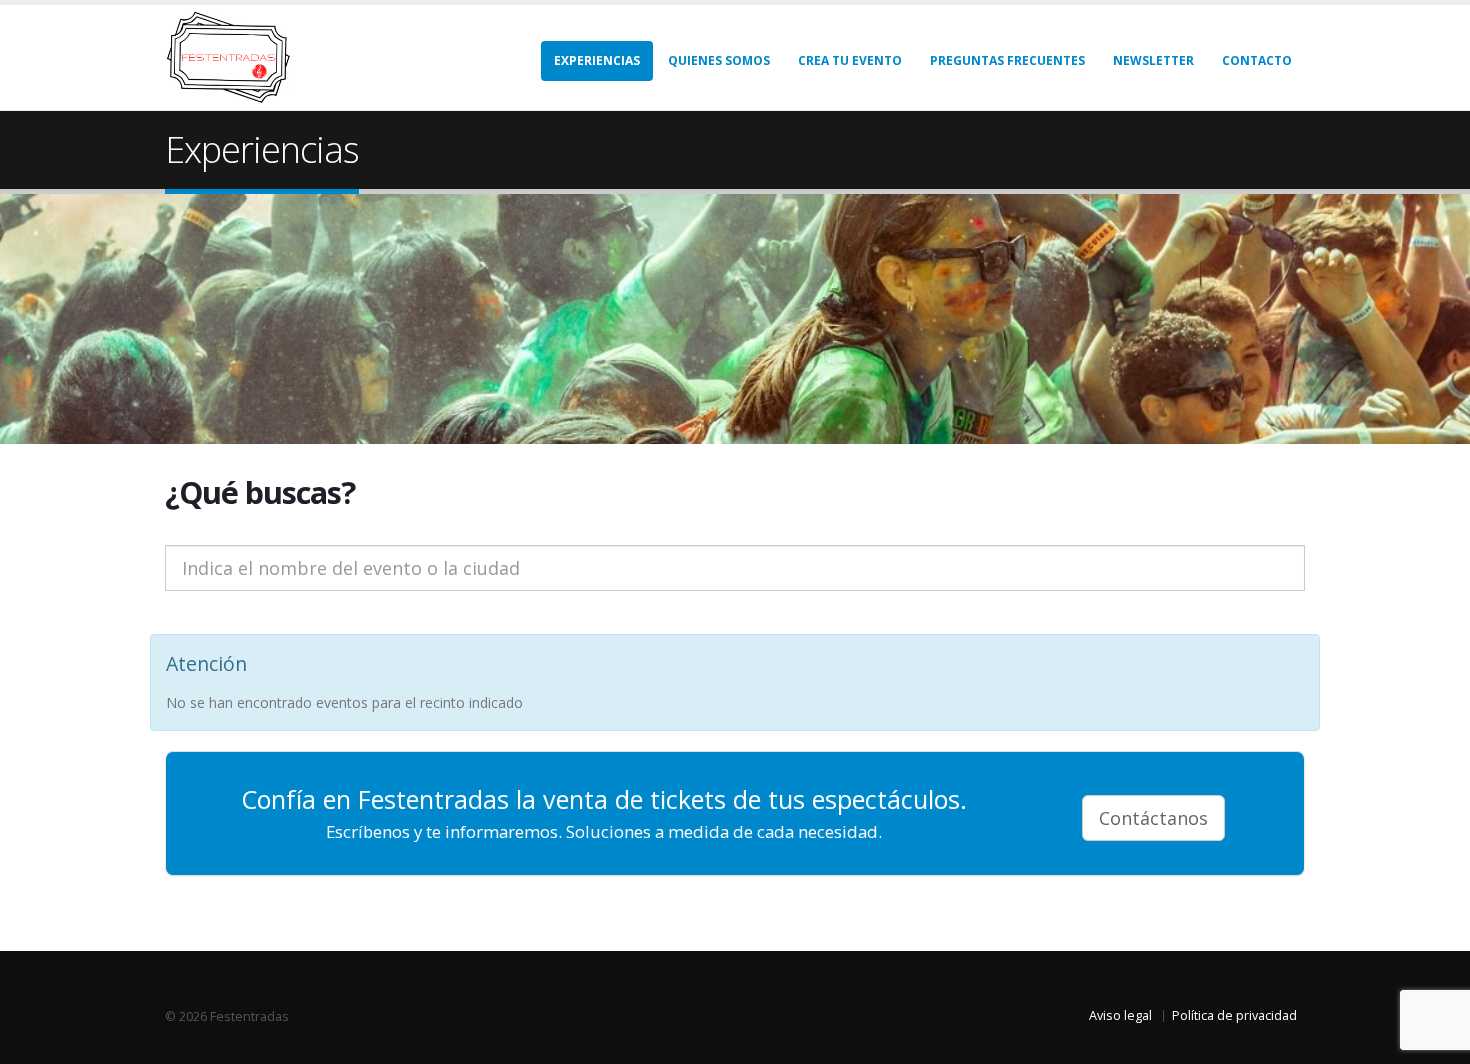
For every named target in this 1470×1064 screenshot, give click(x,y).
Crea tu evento (850, 60)
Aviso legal (1120, 1015)
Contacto (1257, 60)
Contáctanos (1153, 818)
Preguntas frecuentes (1007, 60)
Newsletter (1153, 60)
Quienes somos (719, 60)
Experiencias (597, 60)
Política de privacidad (1234, 1015)
